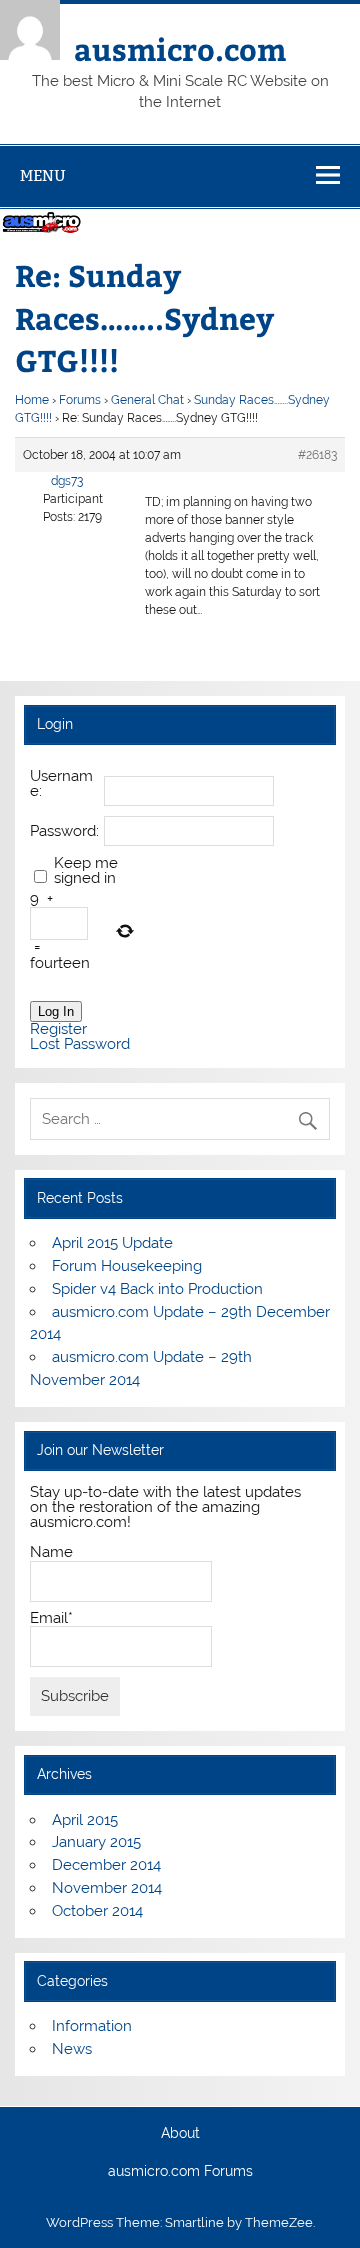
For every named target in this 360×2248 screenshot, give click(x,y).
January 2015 (96, 1842)
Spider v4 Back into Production (157, 1289)
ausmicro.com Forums (180, 2172)
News (72, 2049)
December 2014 (106, 1865)
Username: (61, 784)
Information (92, 2026)
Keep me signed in (86, 871)
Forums (80, 400)
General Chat (147, 400)
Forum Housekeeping (127, 1266)
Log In (56, 1011)
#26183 (317, 455)
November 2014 (107, 1888)
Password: (64, 831)
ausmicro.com (180, 48)
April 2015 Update (112, 1243)
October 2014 (97, 1911)
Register (58, 1029)
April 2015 (85, 1820)
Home (32, 400)
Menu (43, 175)
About (180, 2134)
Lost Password (80, 1044)
